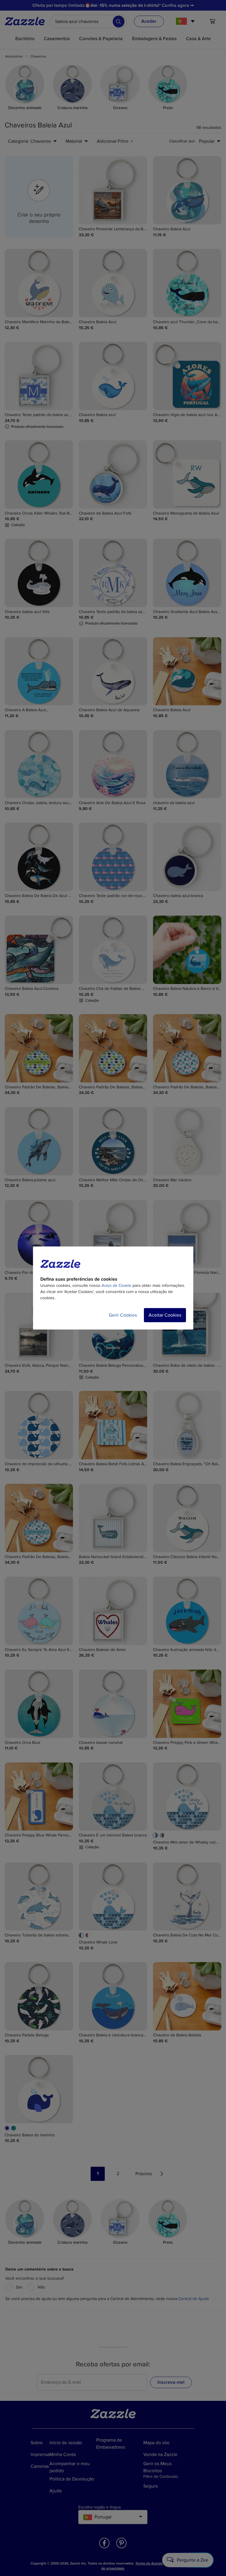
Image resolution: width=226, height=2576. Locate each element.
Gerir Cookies (123, 1315)
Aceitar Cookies (165, 1315)
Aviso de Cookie (116, 1285)
